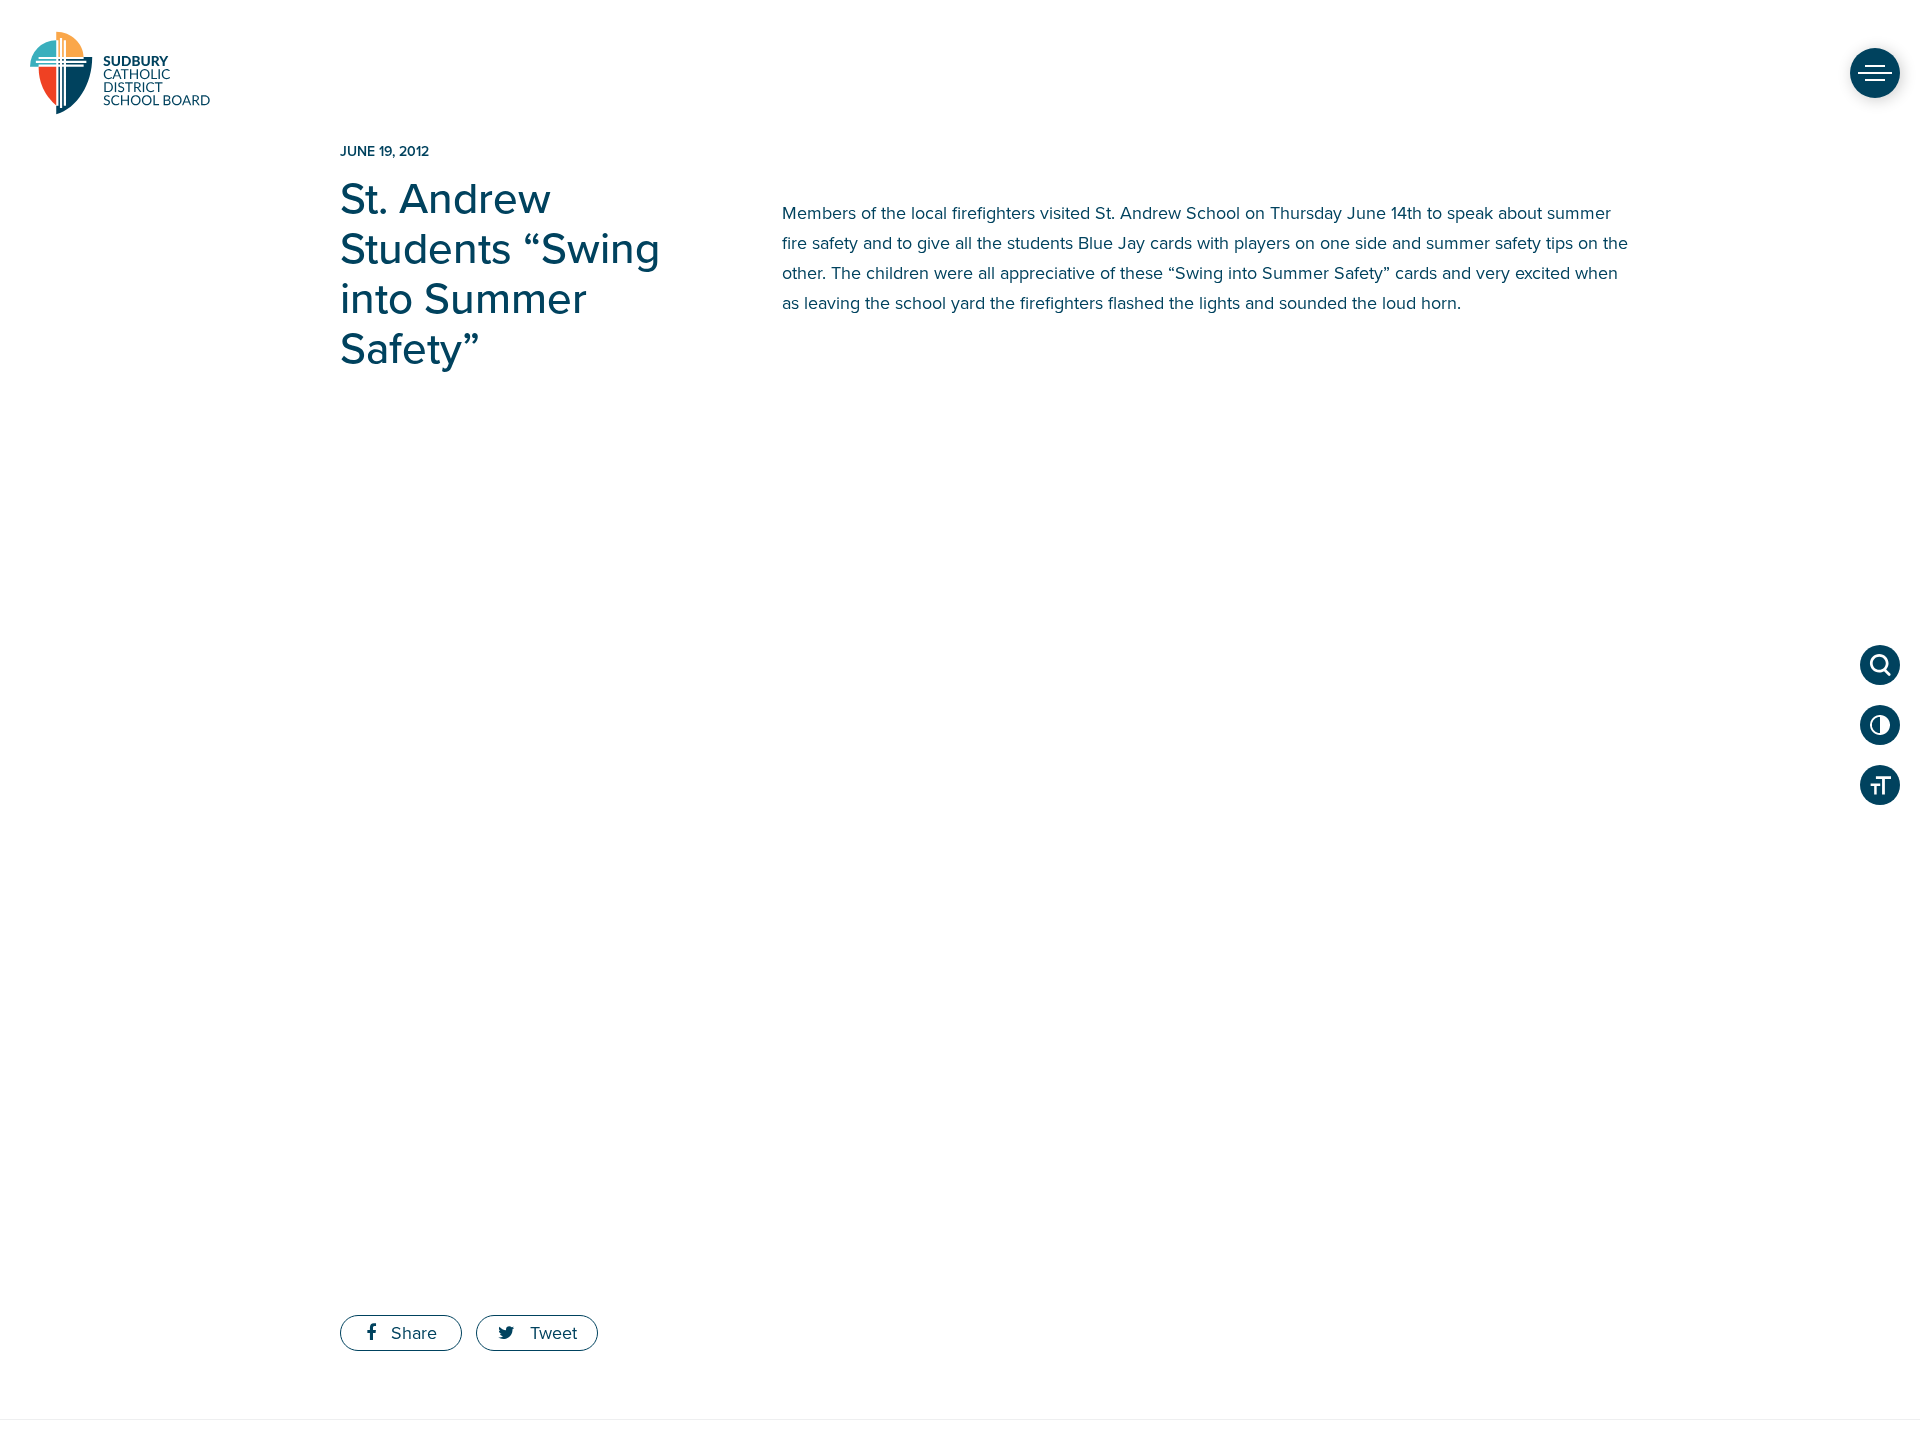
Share (411, 1333)
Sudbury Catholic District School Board (120, 72)
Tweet (551, 1333)
